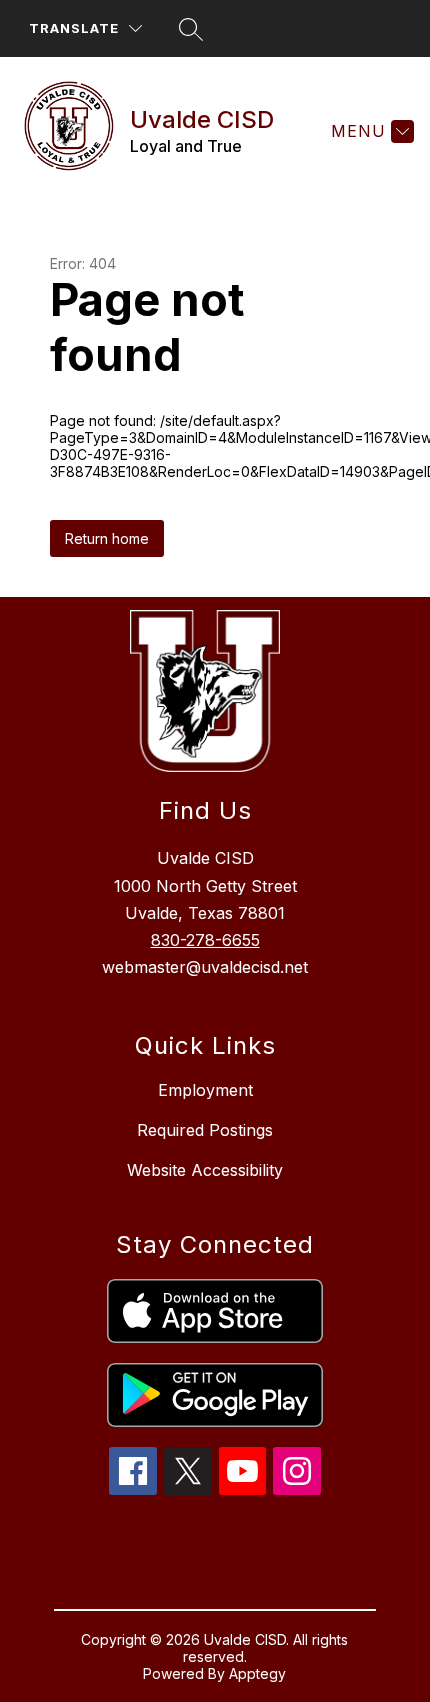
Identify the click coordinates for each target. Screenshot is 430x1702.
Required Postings (205, 1130)
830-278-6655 (205, 940)
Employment (205, 1090)
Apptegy (257, 1673)
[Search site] (191, 29)
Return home (107, 538)
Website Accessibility (205, 1170)
